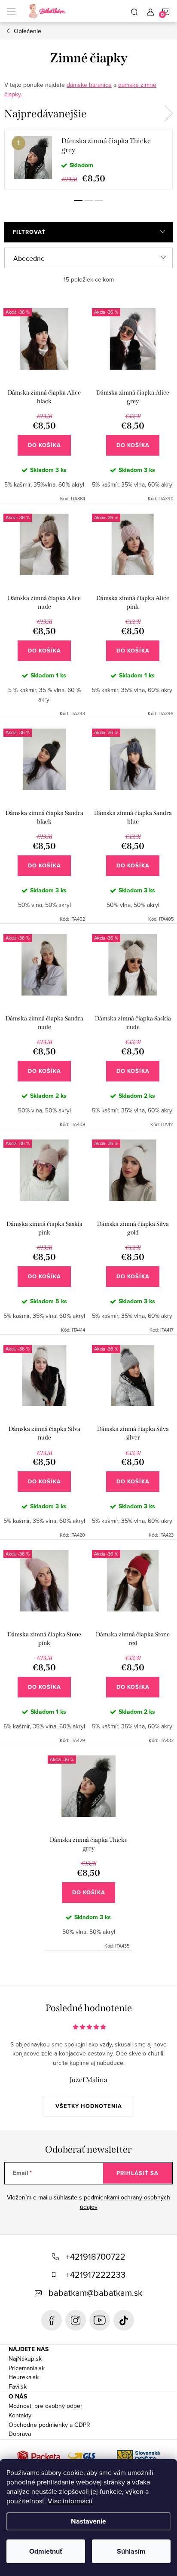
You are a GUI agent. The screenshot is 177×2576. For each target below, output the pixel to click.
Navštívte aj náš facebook (52, 2320)
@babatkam (124, 2320)
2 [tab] (88, 201)
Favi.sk (18, 2386)
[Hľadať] (134, 11)
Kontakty (20, 2415)
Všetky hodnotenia (89, 2106)
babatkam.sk (76, 2320)
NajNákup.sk (25, 2359)
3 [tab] (99, 201)
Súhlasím (131, 2551)
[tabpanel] (88, 159)
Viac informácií (70, 2501)
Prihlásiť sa (137, 2173)
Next (168, 113)
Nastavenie (88, 2521)
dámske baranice (89, 85)
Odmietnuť (46, 2551)
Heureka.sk (24, 2377)
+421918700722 (96, 2256)
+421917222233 (96, 2274)
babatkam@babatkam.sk (95, 2293)
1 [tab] (78, 201)
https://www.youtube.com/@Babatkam (100, 2320)
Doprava (20, 2434)
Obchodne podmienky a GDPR (49, 2425)
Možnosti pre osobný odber (46, 2406)
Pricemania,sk (27, 2368)
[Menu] (11, 11)
